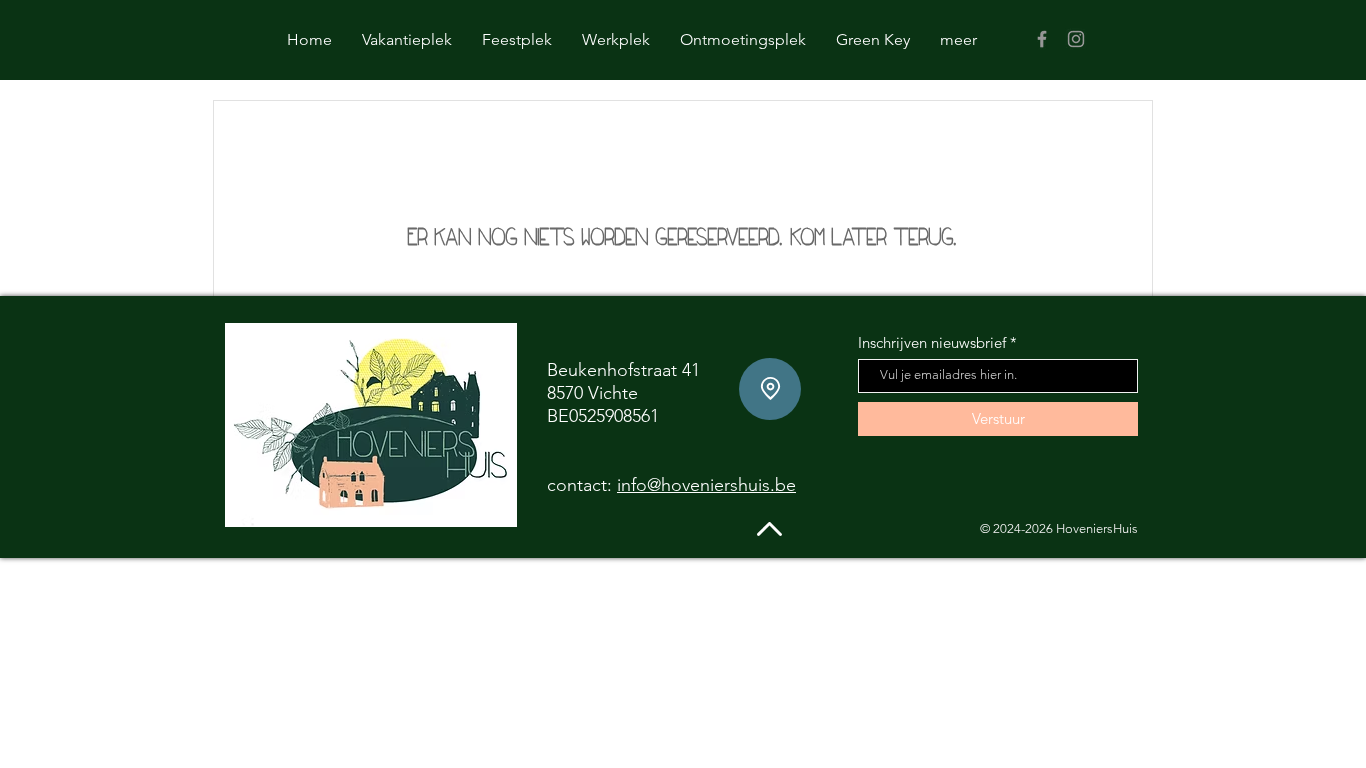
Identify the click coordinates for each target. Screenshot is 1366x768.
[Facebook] (1042, 39)
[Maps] (770, 389)
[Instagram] (1076, 39)
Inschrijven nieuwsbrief (932, 342)
